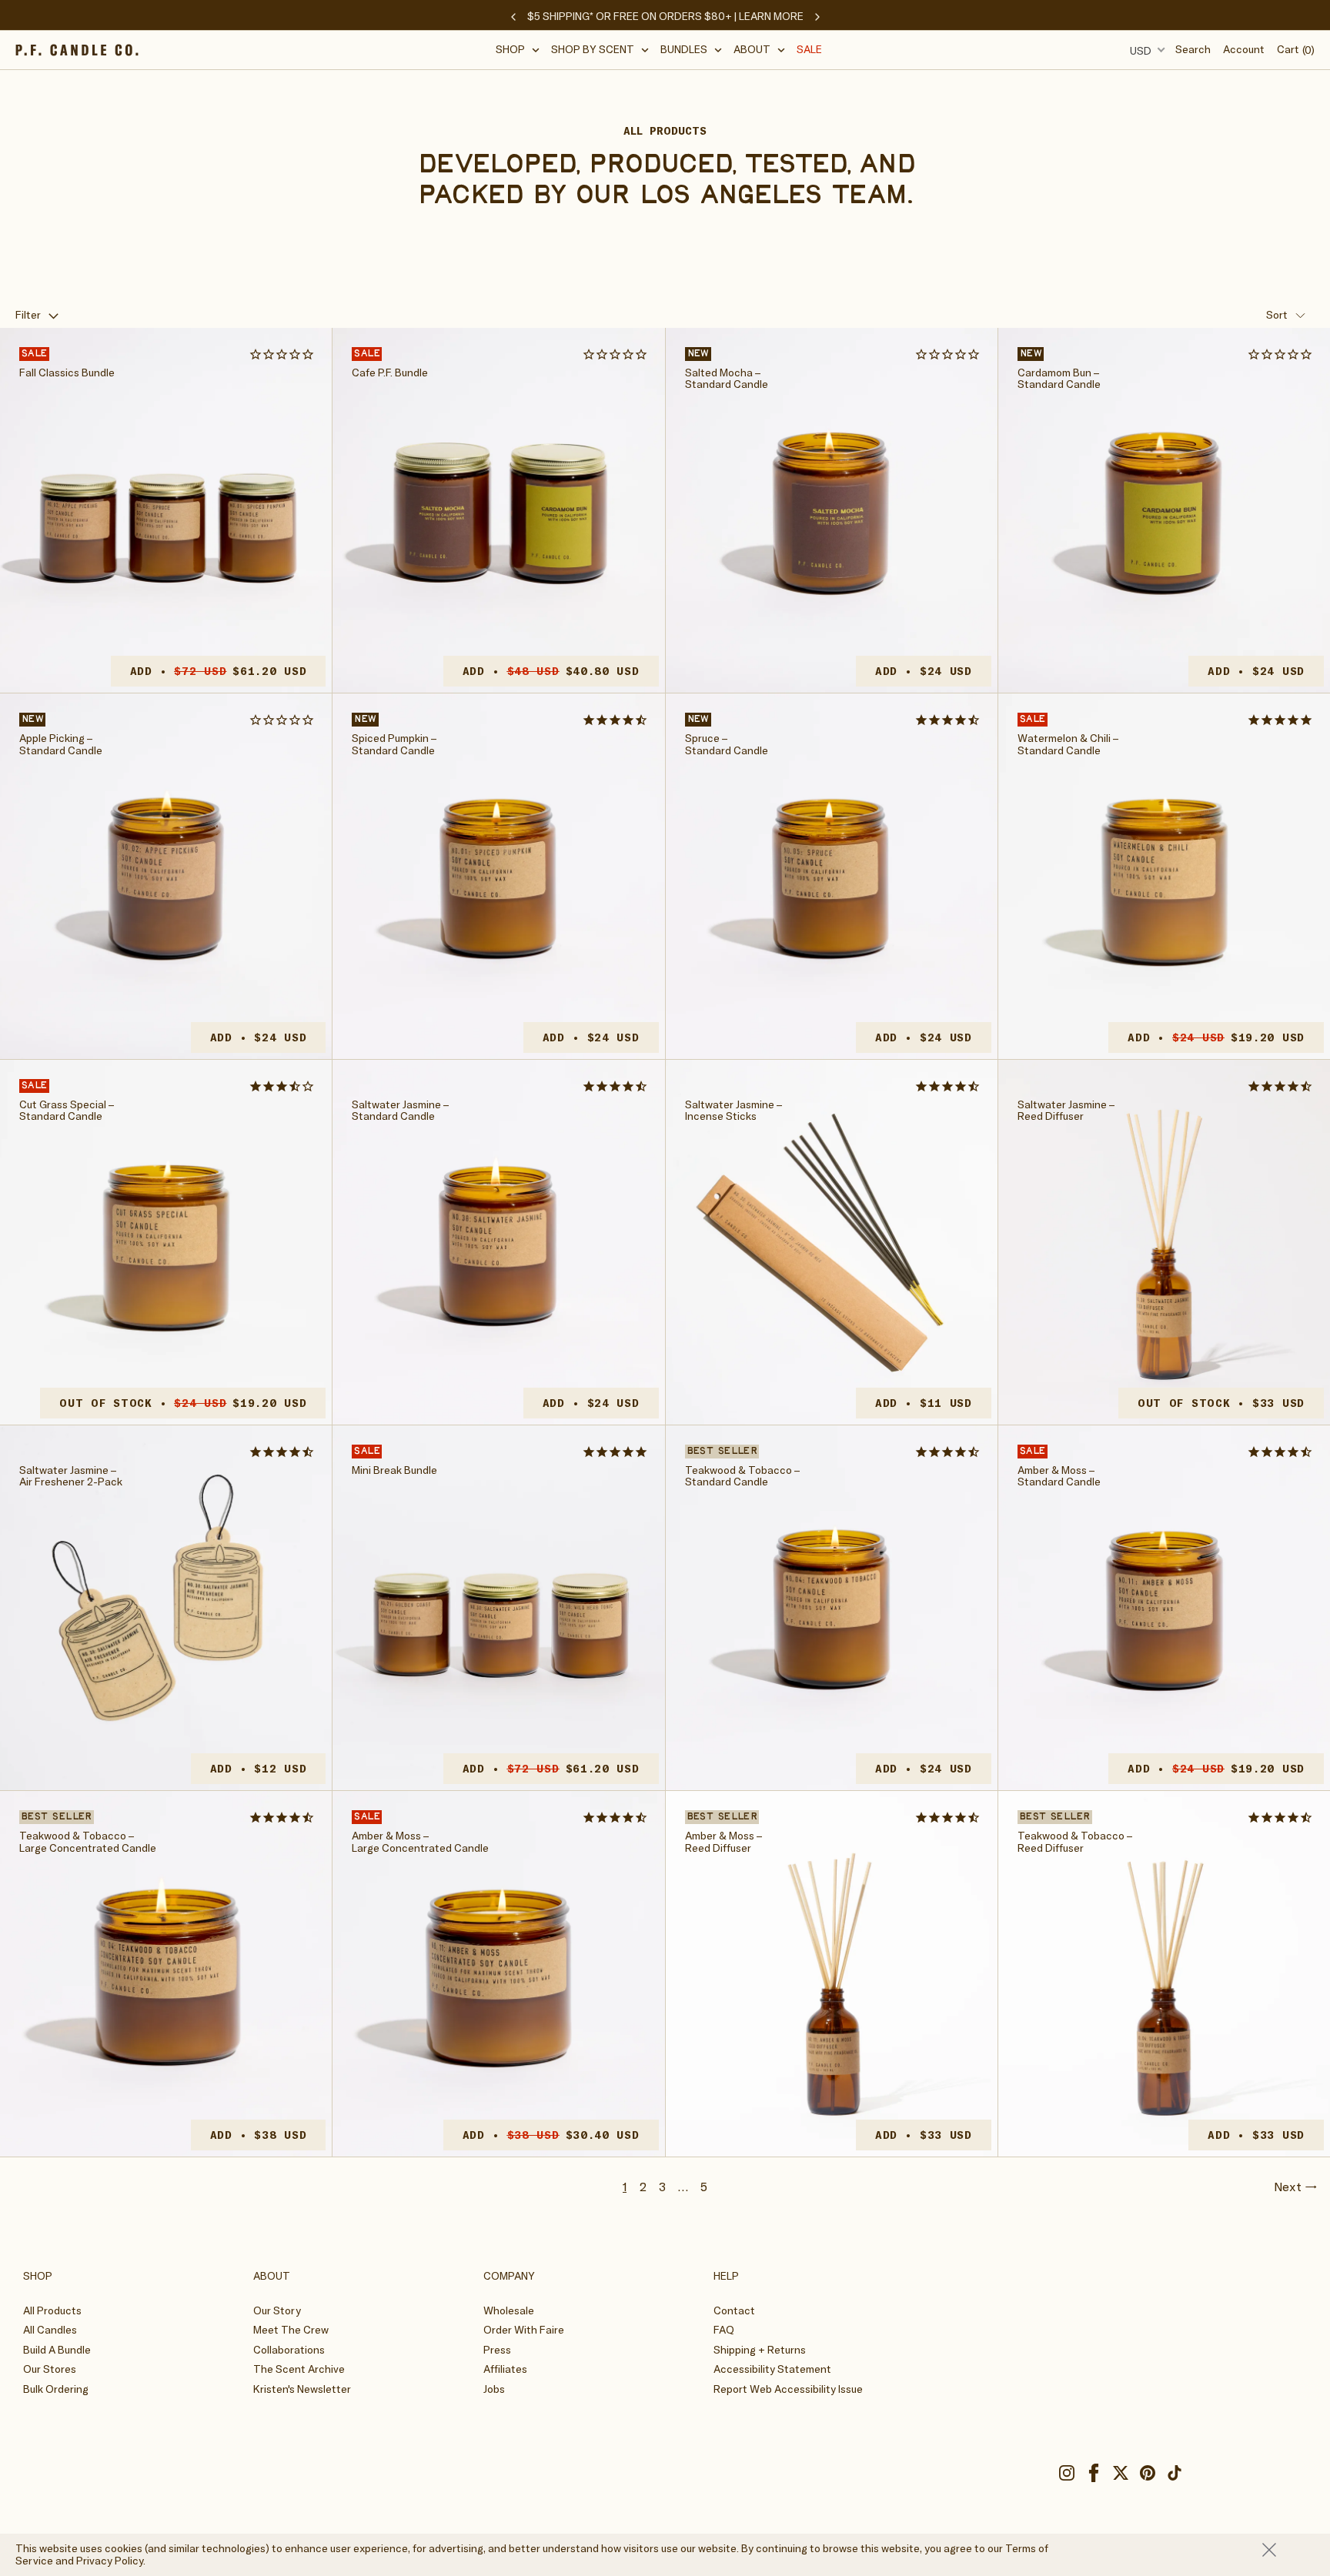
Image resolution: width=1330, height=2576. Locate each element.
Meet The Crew (291, 2330)
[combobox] (1145, 50)
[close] (1288, 2550)
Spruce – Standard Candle (727, 745)
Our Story (277, 2310)
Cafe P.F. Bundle (390, 373)
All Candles (50, 2330)
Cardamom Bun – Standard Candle (1059, 379)
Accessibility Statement (772, 2369)
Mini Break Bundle (394, 1470)
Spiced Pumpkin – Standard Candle (394, 745)
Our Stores (50, 2369)
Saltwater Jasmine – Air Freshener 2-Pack (71, 1477)
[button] (518, 50)
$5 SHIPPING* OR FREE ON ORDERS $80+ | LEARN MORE (665, 16)
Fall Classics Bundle (67, 373)
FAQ (724, 2330)
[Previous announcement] (513, 17)
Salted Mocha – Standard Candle (727, 379)
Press (497, 2350)
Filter (28, 315)
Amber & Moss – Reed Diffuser (723, 1842)
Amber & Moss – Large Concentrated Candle (420, 1842)
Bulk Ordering (56, 2389)
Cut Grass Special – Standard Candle (67, 1111)
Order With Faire (524, 2330)
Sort (1277, 315)
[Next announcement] (817, 17)
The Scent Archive (299, 2369)
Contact (734, 2310)
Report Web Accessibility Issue (788, 2389)
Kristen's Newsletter (302, 2389)
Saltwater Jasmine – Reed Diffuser (1066, 1111)
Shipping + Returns (760, 2350)
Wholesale (509, 2310)
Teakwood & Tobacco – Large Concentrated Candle (88, 1842)
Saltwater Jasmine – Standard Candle (400, 1111)
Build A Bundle (57, 2350)
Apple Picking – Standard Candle (61, 745)
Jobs (494, 2389)
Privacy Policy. (111, 2561)
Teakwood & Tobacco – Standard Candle (742, 1477)
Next (1288, 2187)
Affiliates (505, 2369)
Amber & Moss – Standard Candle (1059, 1477)
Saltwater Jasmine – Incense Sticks (734, 1111)
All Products (52, 2310)
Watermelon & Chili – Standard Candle (1068, 745)
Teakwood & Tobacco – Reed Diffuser (1075, 1842)
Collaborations (289, 2350)
